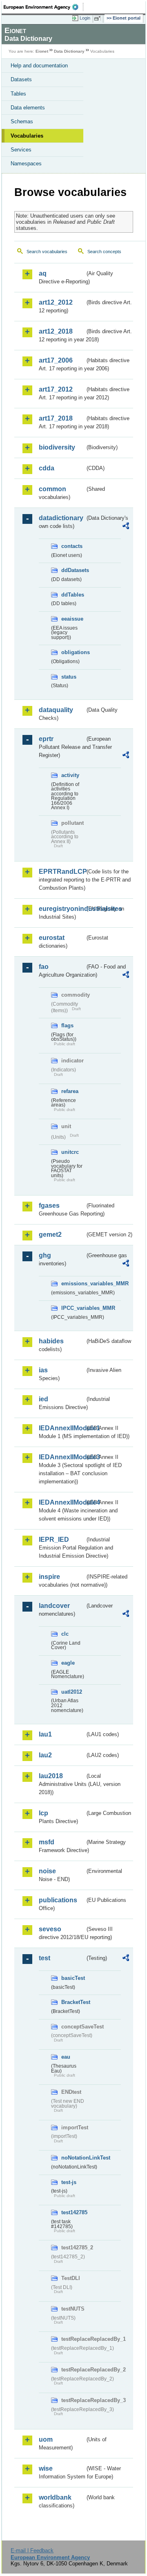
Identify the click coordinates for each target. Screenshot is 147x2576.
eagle (68, 1663)
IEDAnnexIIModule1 (62, 1428)
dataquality (56, 710)
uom (46, 2439)
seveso (50, 1929)
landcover (54, 1606)
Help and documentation (39, 66)
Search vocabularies (47, 252)
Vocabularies (27, 136)
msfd (47, 1842)
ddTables (73, 595)
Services (21, 150)
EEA (43, 7)
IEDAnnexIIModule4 (62, 1502)
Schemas (22, 121)
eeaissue (72, 619)
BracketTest (73, 2002)
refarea (70, 1091)
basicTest (73, 1978)
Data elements (28, 108)
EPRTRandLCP (62, 872)
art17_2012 (56, 389)
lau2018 (51, 1776)
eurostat (52, 938)
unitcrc (70, 1152)
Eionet (42, 51)
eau (66, 2057)
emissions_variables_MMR (73, 1284)
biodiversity (57, 447)
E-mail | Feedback (32, 2550)
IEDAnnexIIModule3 (62, 1457)
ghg (45, 1255)
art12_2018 (56, 331)
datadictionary (61, 518)
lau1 (45, 1734)
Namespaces (26, 164)
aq (43, 273)
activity (70, 775)
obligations (73, 652)
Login (85, 18)
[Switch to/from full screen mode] (99, 18)
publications (58, 1900)
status (69, 677)
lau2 (45, 1755)
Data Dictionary (69, 51)
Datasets (21, 79)
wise (46, 2468)
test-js (69, 2182)
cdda (47, 468)
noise (47, 1871)
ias (43, 1370)
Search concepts (104, 252)
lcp (43, 1813)
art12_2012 (56, 302)
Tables (18, 94)
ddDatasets (73, 570)
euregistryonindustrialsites (62, 909)
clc (65, 1634)
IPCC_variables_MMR (73, 1308)
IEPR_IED (54, 1540)
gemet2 (50, 1235)
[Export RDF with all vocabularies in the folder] (126, 527)
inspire (49, 1577)
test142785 (73, 2212)
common (52, 489)
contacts (72, 546)
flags (67, 1025)
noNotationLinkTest (73, 2158)
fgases (49, 1206)
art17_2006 (56, 360)
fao (44, 967)
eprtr (46, 739)
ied (43, 1399)
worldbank (55, 2497)
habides (51, 1341)
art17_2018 (56, 418)
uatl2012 (72, 1692)
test (45, 1958)
